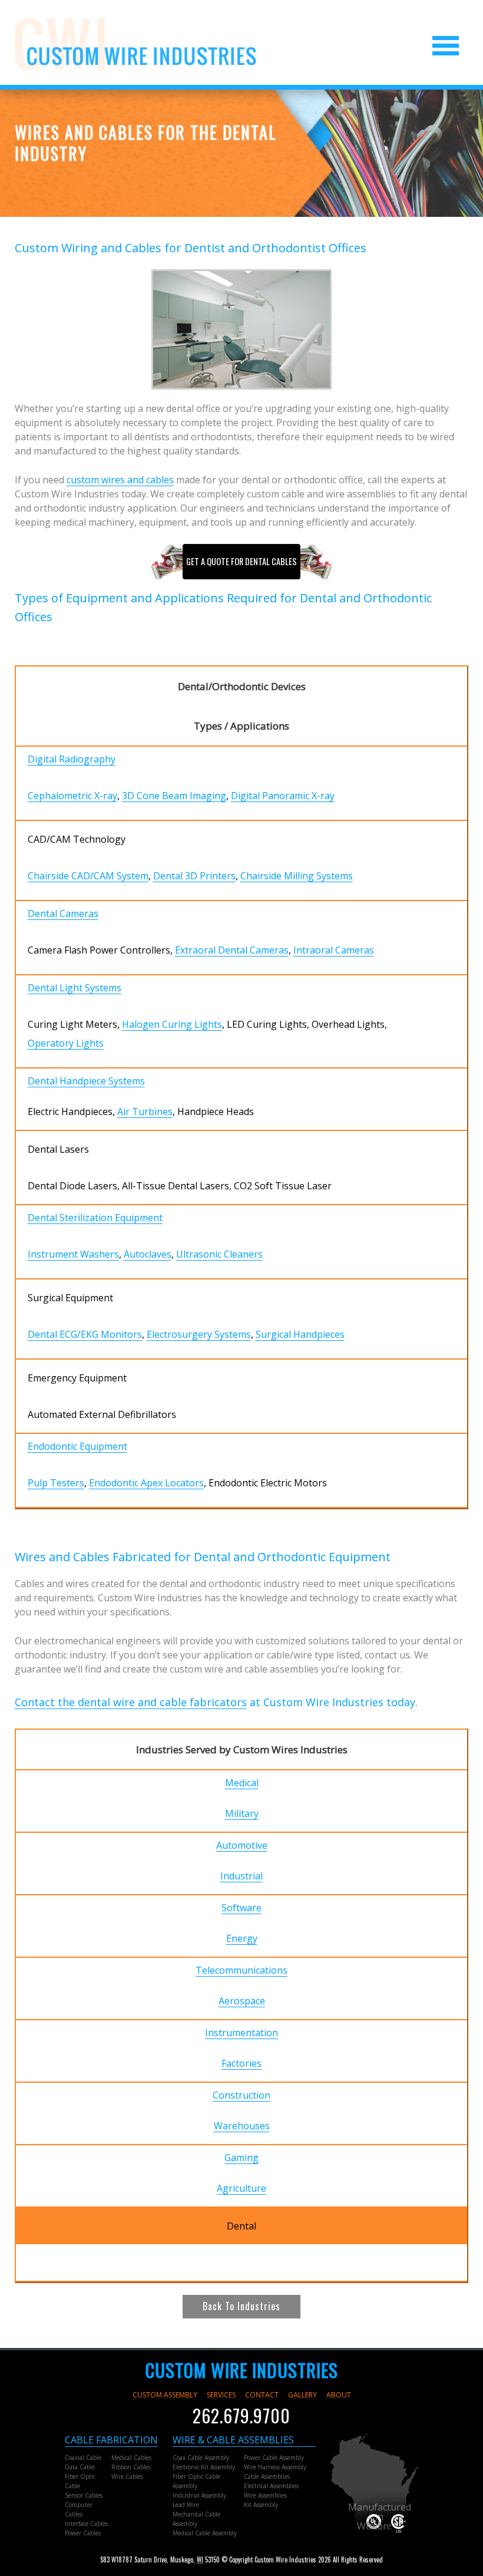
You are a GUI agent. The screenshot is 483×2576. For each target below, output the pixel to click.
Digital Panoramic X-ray (283, 796)
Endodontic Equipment (77, 1446)
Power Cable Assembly (274, 2458)
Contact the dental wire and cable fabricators (131, 1702)
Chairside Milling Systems (297, 876)
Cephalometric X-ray (72, 796)
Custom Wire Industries (242, 2370)
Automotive (242, 1845)
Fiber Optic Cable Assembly (196, 2481)
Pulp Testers (56, 1483)
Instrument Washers (73, 1254)
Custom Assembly (165, 2395)
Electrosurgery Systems (199, 1334)
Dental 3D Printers (194, 876)
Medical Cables (131, 2458)
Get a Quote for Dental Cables (241, 561)
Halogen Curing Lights (172, 1024)
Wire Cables (127, 2476)
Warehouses (242, 2126)
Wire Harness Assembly (275, 2467)
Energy (242, 1938)
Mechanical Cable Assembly (196, 2519)
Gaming (241, 2158)
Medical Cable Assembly (205, 2533)
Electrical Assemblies (271, 2486)
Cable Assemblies (267, 2476)
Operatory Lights (66, 1043)
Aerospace (242, 2001)
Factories (241, 2063)
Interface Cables (86, 2524)
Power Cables (83, 2533)
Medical (242, 1783)
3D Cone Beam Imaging (174, 796)
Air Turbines (145, 1111)
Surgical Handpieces (300, 1334)
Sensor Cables (84, 2495)
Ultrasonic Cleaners (219, 1254)
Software (241, 1908)
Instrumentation (241, 2033)
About (339, 2395)
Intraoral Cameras (334, 950)
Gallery (302, 2395)
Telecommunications (241, 1970)
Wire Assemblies (265, 2495)
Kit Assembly (261, 2505)
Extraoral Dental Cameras (232, 950)
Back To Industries (241, 2306)
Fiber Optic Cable (80, 2481)
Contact (262, 2395)
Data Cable (80, 2467)
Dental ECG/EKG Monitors (85, 1334)
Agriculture (241, 2188)
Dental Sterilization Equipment (95, 1218)
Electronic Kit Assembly (204, 2467)
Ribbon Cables (131, 2467)
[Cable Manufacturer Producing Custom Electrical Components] (135, 44)
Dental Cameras (63, 913)
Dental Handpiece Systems (86, 1081)
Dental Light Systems (75, 988)
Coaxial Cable (83, 2458)
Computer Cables (79, 2509)
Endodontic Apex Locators (146, 1483)
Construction (241, 2095)
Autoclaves (148, 1254)
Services (221, 2395)
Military (242, 1813)
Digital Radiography (72, 759)
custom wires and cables (120, 480)
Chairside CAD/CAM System (88, 876)
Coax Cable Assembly (201, 2458)
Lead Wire (186, 2505)
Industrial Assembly (199, 2495)
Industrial (241, 1876)
